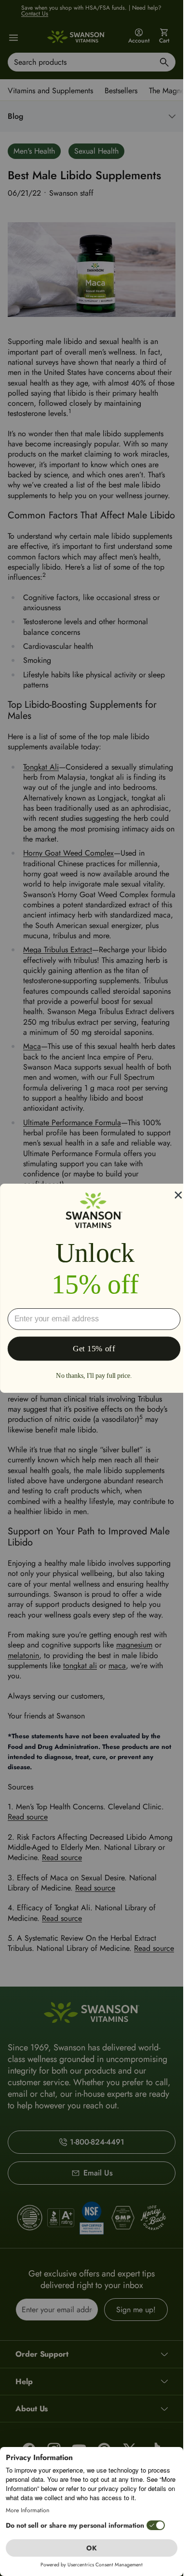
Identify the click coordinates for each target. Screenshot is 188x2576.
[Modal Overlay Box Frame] (94, 1288)
